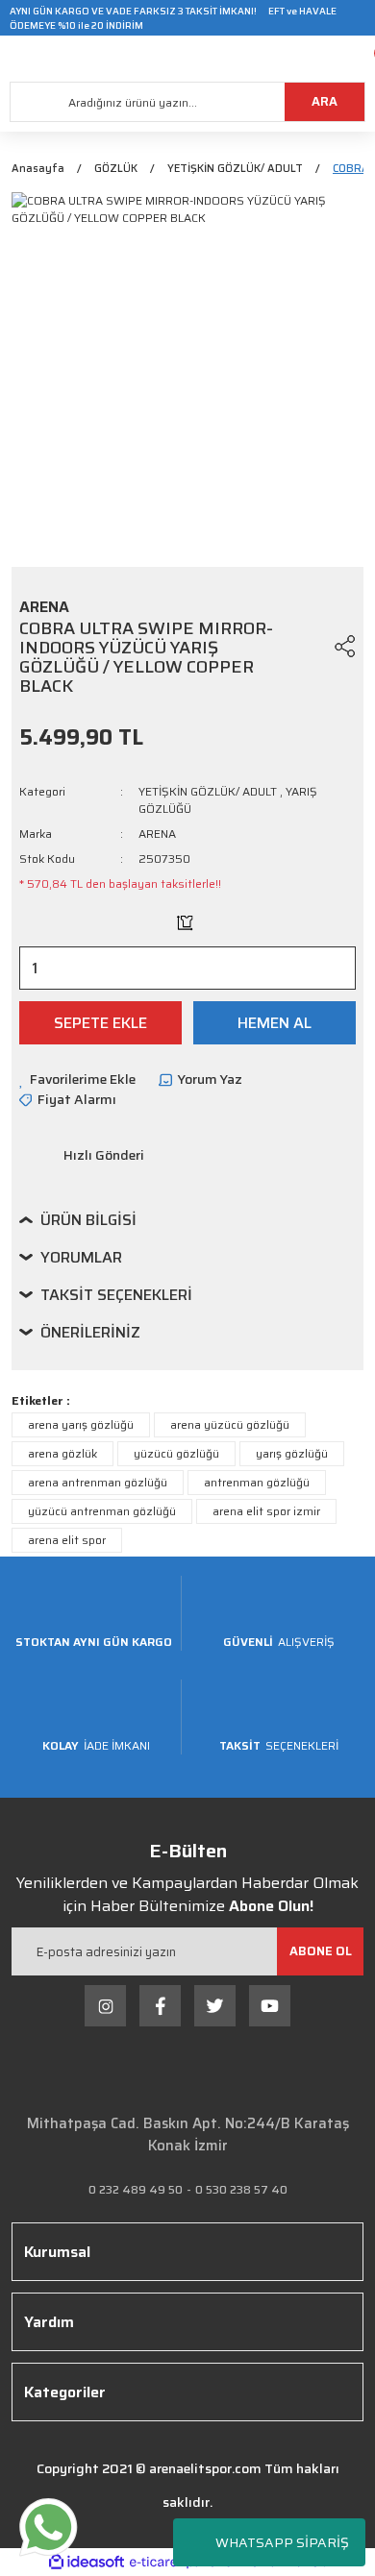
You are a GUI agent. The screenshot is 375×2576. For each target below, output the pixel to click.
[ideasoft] (87, 2562)
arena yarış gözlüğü (81, 1424)
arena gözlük (62, 1453)
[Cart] (361, 59)
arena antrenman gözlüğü (98, 1482)
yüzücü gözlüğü (176, 1453)
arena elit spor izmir (266, 1511)
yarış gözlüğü (292, 1453)
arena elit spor (67, 1540)
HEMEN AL (275, 1023)
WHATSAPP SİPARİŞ (282, 2542)
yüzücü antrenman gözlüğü (102, 1511)
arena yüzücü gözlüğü (230, 1424)
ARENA (157, 834)
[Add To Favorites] (309, 646)
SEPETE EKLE (100, 1023)
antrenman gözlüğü (257, 1482)
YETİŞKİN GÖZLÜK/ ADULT (208, 791)
